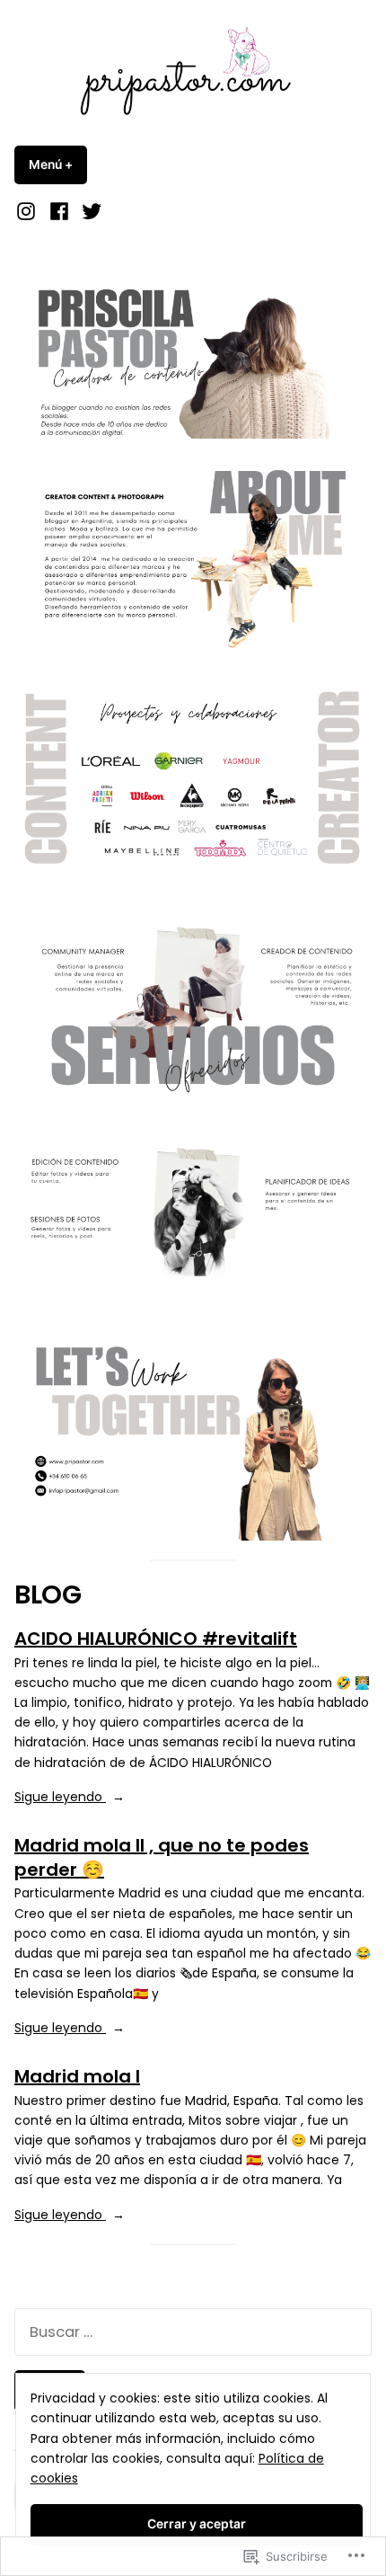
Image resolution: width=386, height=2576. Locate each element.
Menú (58, 164)
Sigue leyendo (60, 1797)
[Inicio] (28, 211)
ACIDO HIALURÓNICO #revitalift (156, 1639)
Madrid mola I (77, 2076)
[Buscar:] (193, 2332)
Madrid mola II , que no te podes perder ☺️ (162, 1857)
